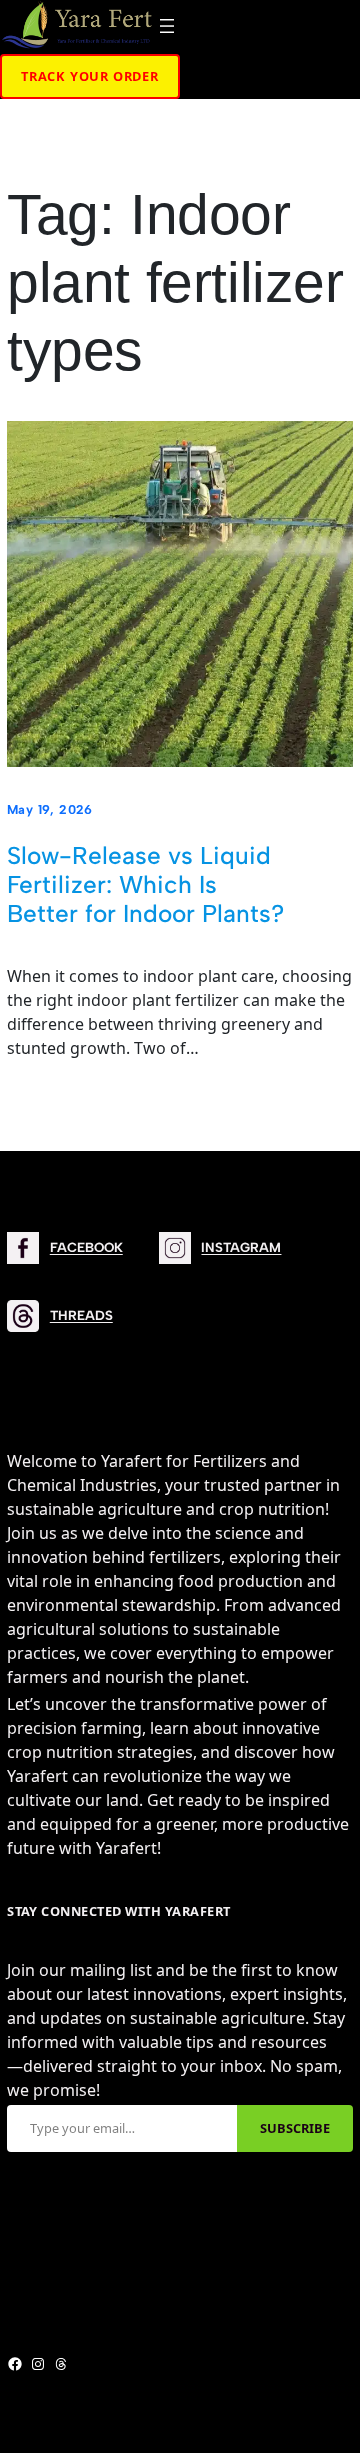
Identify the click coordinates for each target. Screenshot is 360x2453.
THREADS (81, 1315)
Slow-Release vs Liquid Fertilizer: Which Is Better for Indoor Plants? (145, 885)
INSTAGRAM (241, 1247)
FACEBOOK (86, 1247)
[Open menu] (167, 26)
